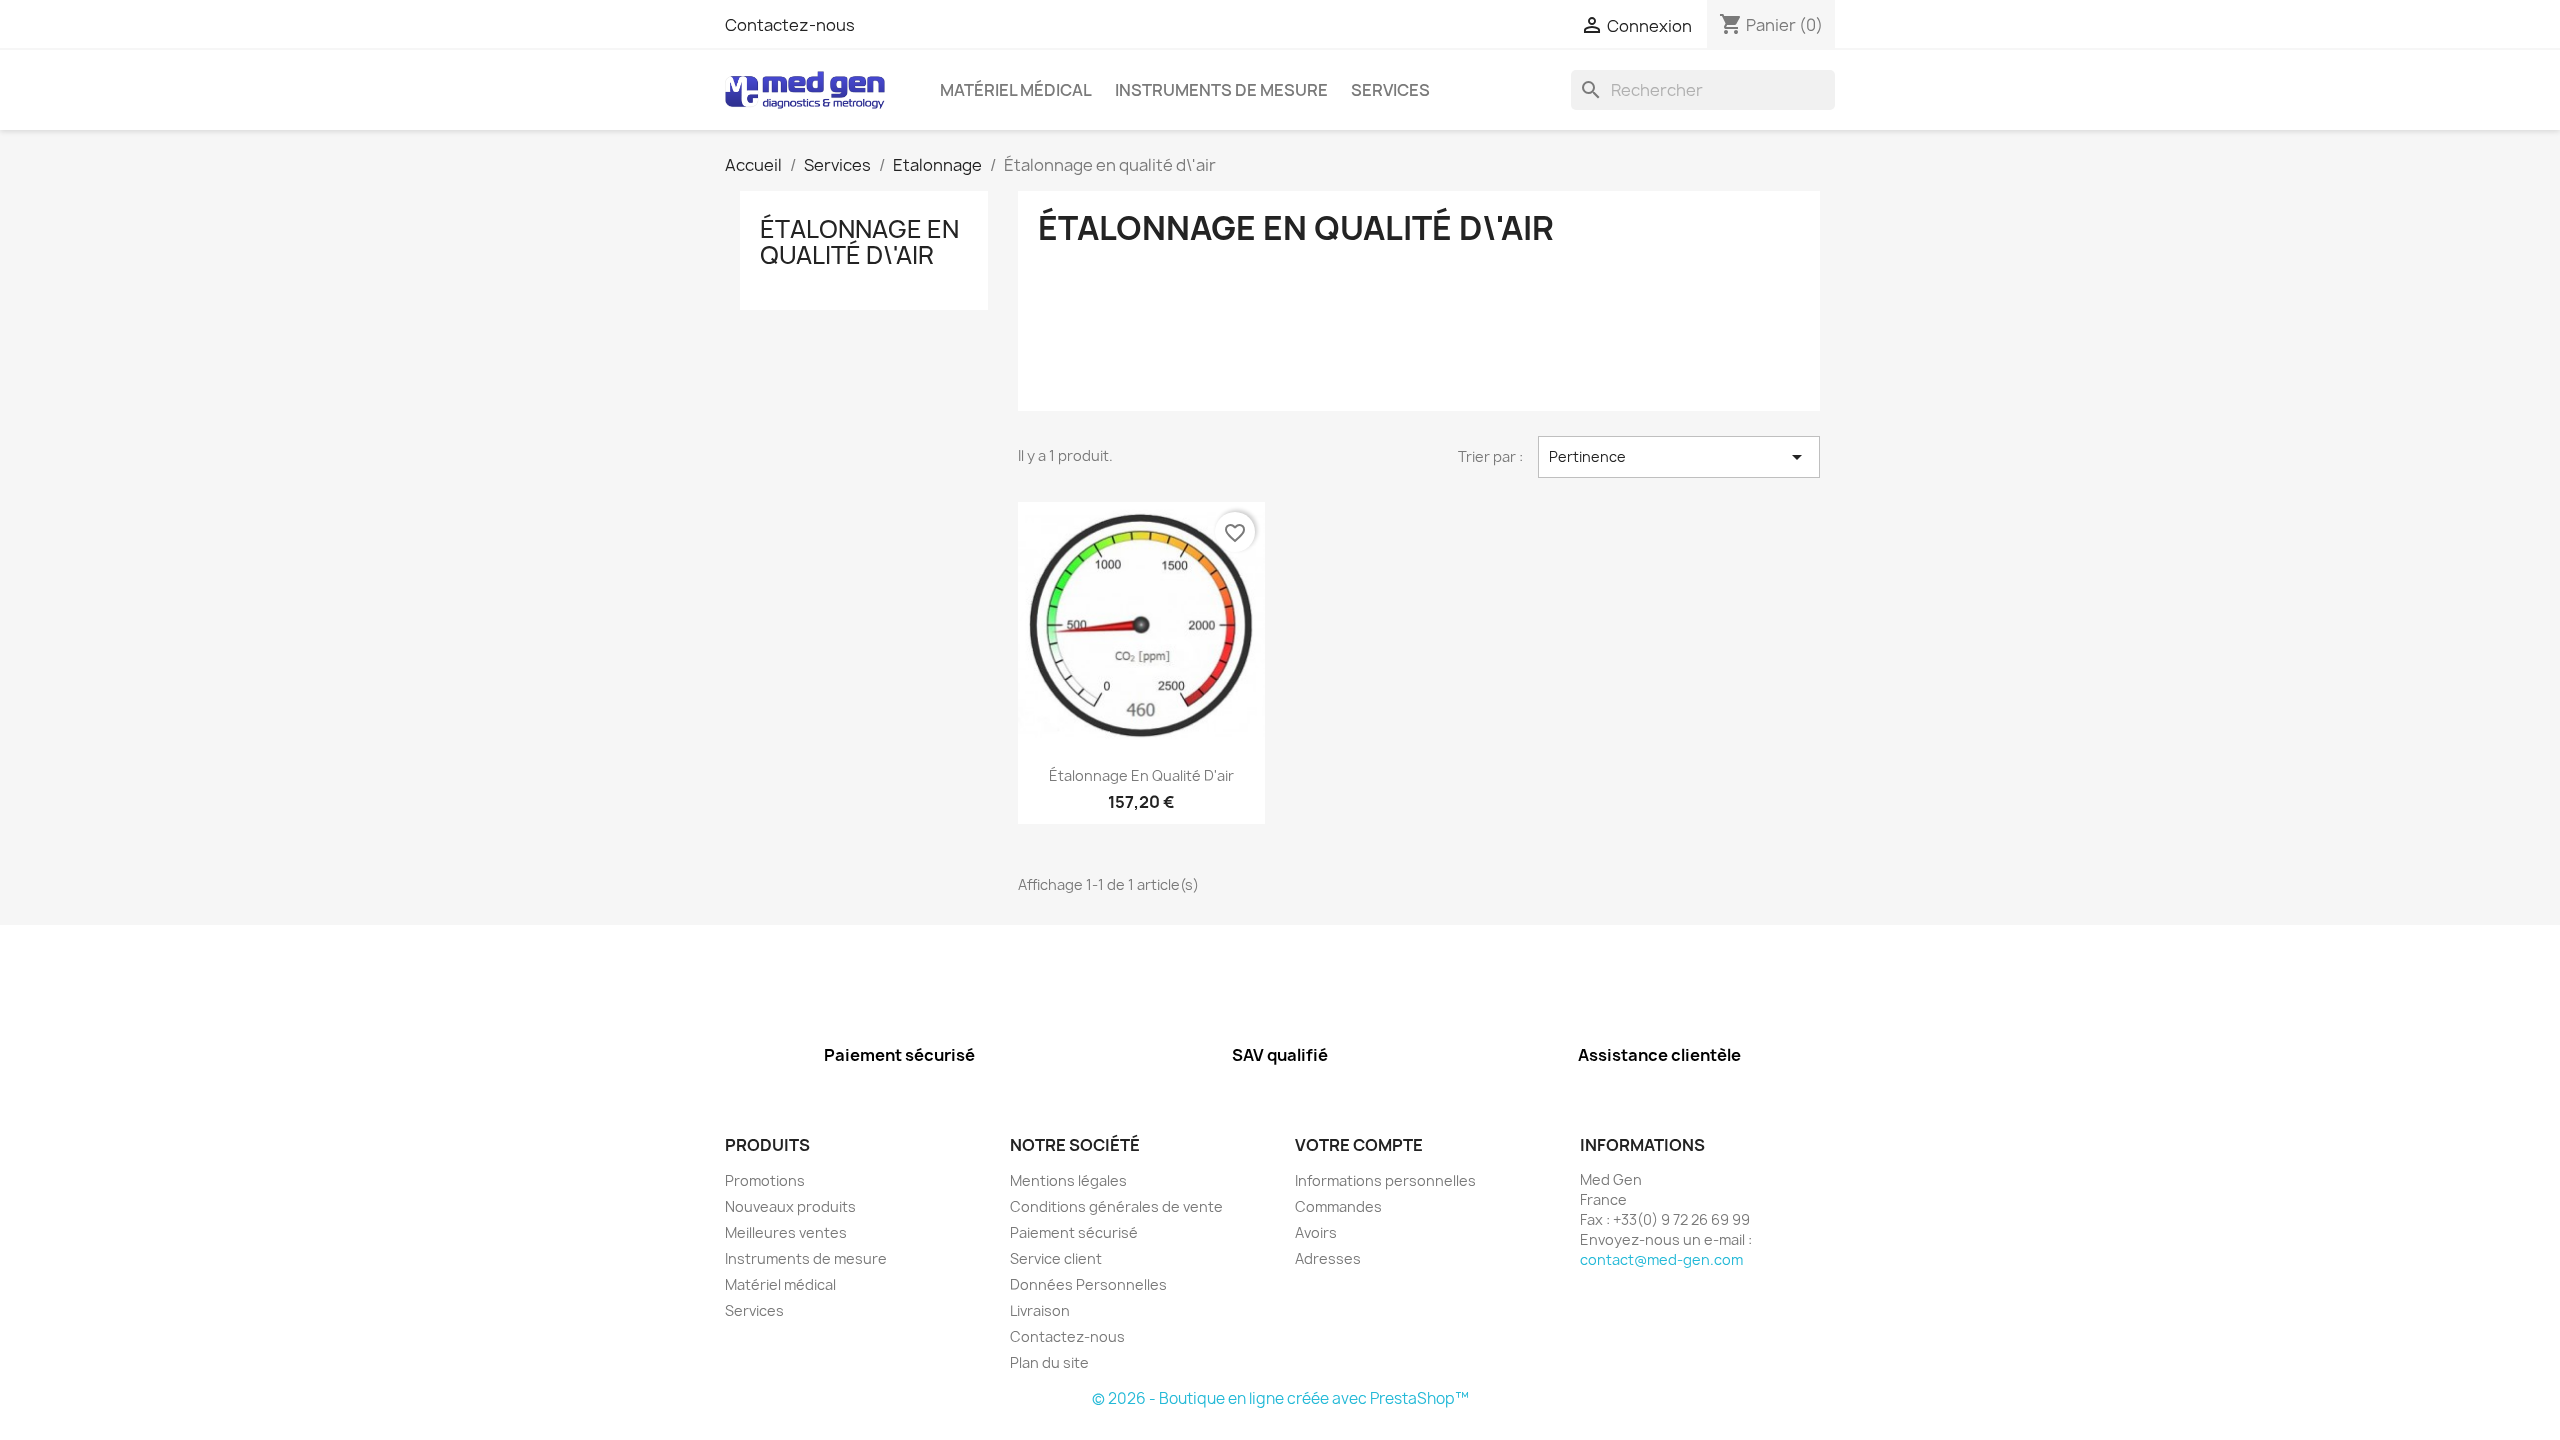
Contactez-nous (790, 25)
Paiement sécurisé (1074, 1232)
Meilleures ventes (786, 1232)
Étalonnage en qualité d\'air (859, 242)
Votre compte (1359, 1145)
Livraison (1040, 1310)
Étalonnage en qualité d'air (1141, 775)
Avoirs (1316, 1232)
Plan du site (1049, 1362)
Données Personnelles (1088, 1284)
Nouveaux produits (790, 1206)
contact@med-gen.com (1661, 1259)
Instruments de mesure (1221, 90)
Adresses (1328, 1258)
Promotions (765, 1180)
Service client (1056, 1258)
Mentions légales (1068, 1180)
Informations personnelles (1385, 1180)
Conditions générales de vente (1116, 1206)
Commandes (1338, 1206)
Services (1390, 90)
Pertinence (1679, 457)
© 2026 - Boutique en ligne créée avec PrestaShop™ (1280, 1398)
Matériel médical (1016, 90)
